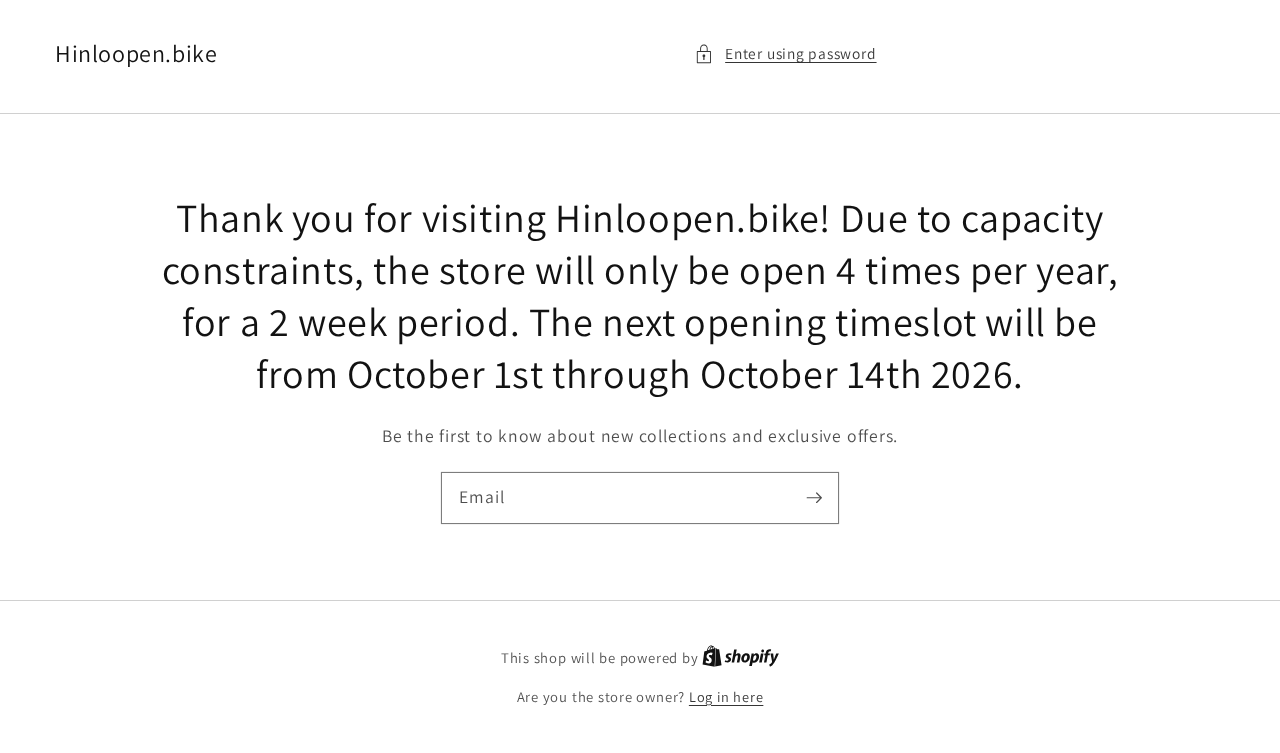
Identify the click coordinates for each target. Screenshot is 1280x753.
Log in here (726, 696)
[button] (785, 53)
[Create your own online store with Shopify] (740, 657)
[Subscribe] (814, 497)
